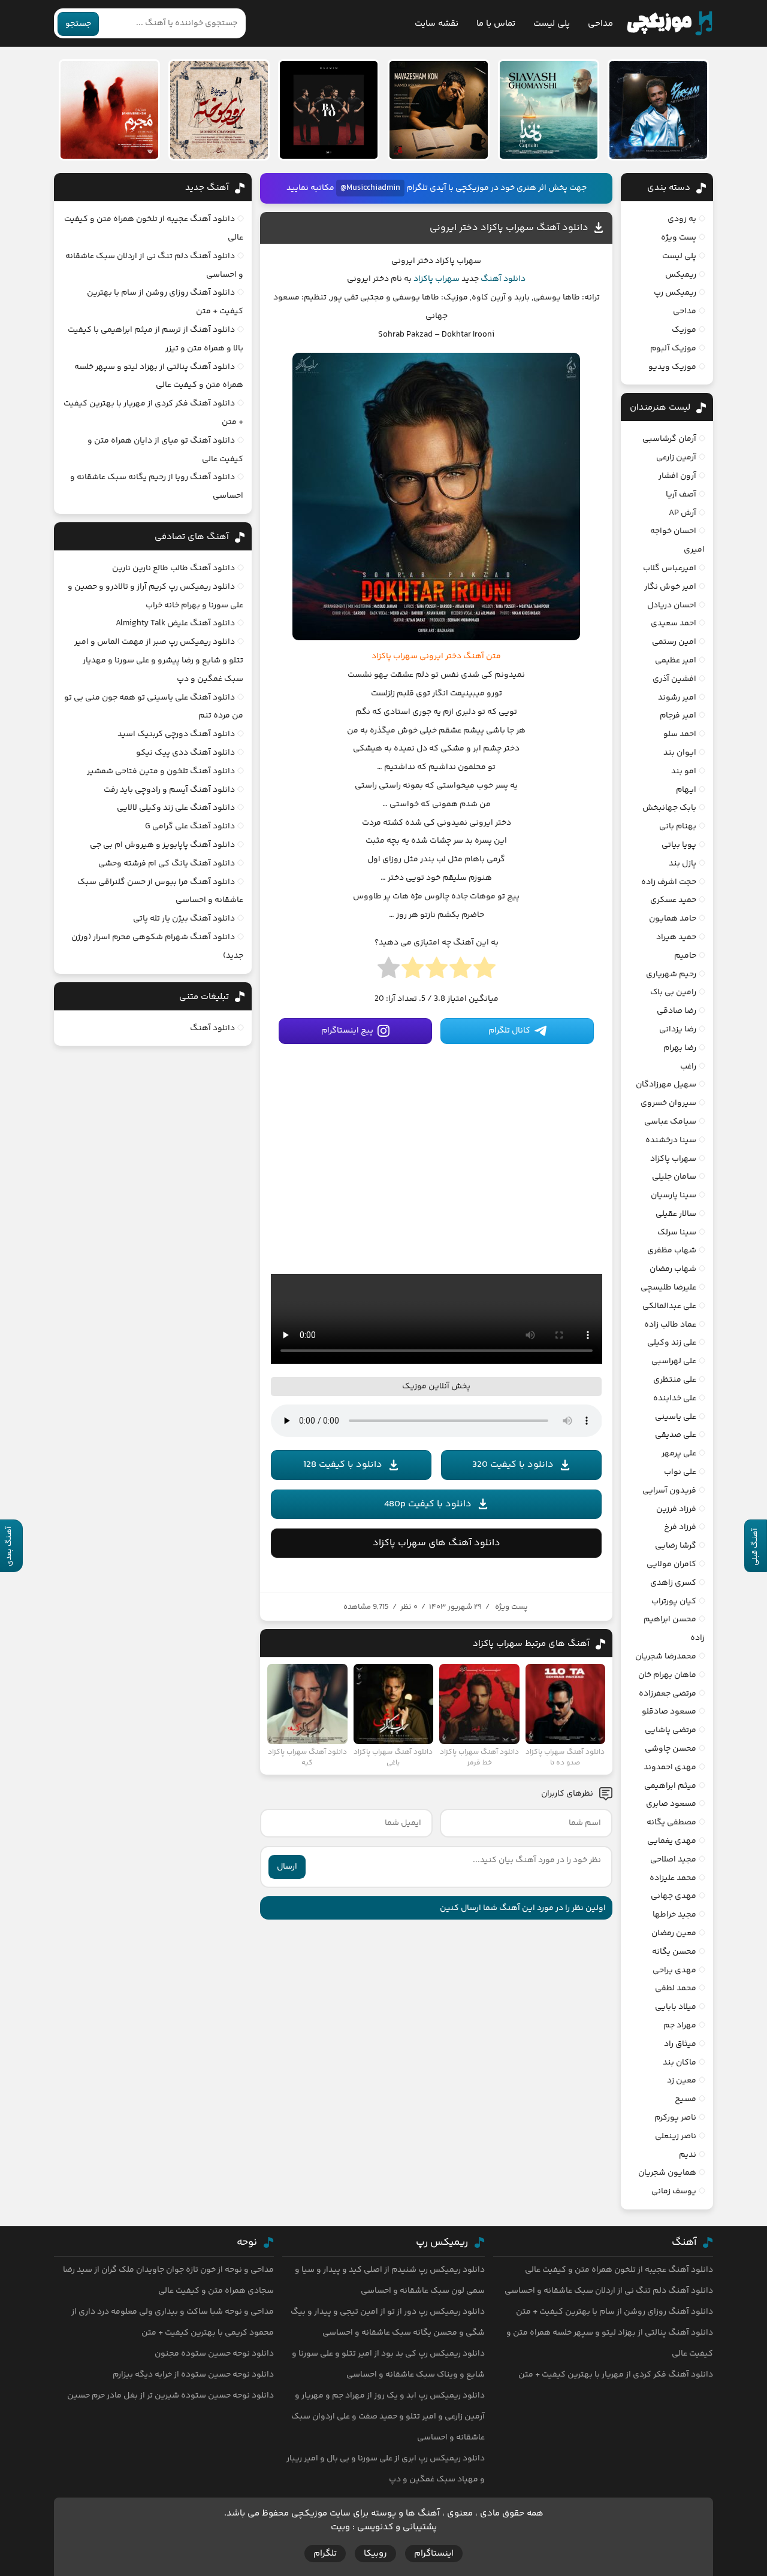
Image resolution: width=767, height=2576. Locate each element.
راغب (688, 1067)
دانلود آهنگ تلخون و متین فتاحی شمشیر (161, 771)
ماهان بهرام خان (667, 1675)
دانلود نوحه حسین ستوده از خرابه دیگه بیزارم (193, 2375)
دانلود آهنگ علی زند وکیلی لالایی (176, 808)
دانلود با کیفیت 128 (343, 1465)
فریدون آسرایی (669, 1491)
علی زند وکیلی (672, 1343)
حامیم (685, 956)
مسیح (686, 2099)
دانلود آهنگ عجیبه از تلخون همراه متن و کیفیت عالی (619, 2270)
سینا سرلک (677, 1233)
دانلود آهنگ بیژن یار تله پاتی (184, 919)
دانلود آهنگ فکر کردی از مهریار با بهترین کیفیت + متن (616, 2375)
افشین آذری (674, 679)
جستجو (78, 24)
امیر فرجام (678, 716)
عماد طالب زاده (670, 1325)
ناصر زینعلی (676, 2136)
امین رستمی (674, 642)
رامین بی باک (673, 992)
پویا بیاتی (679, 845)
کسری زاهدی (673, 1583)
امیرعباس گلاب (670, 568)
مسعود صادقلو (669, 1712)
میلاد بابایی (676, 2007)
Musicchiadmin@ (370, 188)
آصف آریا (681, 495)
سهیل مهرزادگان (666, 1085)
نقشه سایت (437, 24)
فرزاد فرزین (676, 1509)
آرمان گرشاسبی (669, 439)
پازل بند (683, 864)
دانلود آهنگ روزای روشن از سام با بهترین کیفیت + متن (614, 2312)
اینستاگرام (434, 2554)
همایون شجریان (667, 2173)
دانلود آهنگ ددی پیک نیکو (185, 753)
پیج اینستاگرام (347, 1031)
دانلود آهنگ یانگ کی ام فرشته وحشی (167, 864)
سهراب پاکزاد (437, 279)
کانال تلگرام (509, 1031)
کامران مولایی (671, 1564)
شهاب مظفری (672, 1251)
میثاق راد (680, 2044)
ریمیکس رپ (675, 293)
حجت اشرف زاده (669, 882)
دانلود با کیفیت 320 (513, 1465)
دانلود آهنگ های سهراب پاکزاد (437, 1543)
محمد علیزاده (673, 1878)
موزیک (684, 330)
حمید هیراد (676, 937)
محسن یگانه (674, 1952)
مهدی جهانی (674, 1896)
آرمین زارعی (676, 458)
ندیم (688, 2155)
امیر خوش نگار (670, 587)
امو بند (684, 771)
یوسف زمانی (674, 2191)
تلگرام (325, 2554)
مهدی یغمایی (672, 1841)
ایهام (686, 790)
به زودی (682, 219)
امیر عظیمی (676, 661)
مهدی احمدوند (670, 1767)
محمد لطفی (676, 1988)
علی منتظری (675, 1380)
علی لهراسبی (674, 1361)
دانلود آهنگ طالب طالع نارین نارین (173, 568)
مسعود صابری (671, 1804)
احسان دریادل (672, 606)
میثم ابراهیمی (670, 1786)
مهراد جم (680, 2026)
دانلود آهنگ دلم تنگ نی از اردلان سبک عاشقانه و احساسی (609, 2291)
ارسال (287, 1867)
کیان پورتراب (674, 1602)
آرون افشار (677, 476)
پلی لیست (552, 24)
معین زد (682, 2081)
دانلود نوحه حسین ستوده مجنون (214, 2354)
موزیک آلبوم (673, 349)
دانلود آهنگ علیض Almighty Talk (175, 623)
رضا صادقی (677, 1011)
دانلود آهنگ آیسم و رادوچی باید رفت (169, 790)
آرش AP (683, 513)
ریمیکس (681, 275)
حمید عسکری (673, 900)
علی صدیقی (676, 1435)
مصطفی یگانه (671, 1823)
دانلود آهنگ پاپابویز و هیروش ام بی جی (162, 845)
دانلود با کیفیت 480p (428, 1504)
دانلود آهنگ (503, 279)
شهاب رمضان (673, 1269)
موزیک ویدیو (672, 367)
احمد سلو (680, 734)
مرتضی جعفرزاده (668, 1694)
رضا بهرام (680, 1048)
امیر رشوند (677, 698)
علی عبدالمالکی (669, 1306)
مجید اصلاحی (673, 1860)
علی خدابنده (675, 1399)
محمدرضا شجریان (666, 1657)
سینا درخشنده (671, 1140)
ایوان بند (680, 753)
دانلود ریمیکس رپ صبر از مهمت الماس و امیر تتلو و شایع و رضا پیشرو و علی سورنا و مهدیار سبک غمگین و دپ (159, 661)
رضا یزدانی (678, 1030)
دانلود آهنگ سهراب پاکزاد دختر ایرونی (509, 228)
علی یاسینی (676, 1417)
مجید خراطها (674, 1915)
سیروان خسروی (668, 1103)
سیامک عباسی (670, 1122)
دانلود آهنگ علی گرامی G (190, 827)
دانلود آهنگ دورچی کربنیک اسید (176, 734)
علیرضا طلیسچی (668, 1288)
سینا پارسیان (674, 1195)
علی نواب (680, 1472)
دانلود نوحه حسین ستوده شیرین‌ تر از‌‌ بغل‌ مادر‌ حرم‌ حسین (170, 2396)
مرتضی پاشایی (671, 1730)
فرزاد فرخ (680, 1527)
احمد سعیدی (674, 623)
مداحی (600, 24)
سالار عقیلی (676, 1214)
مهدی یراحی (674, 1970)
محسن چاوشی (671, 1749)
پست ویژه (511, 1607)
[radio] (484, 971)
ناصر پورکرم (675, 2118)
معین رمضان (674, 1933)
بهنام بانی (678, 827)
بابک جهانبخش (669, 808)
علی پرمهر (679, 1454)
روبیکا (375, 2554)
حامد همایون (673, 919)
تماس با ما (496, 24)
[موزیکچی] (670, 23)
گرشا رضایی (676, 1546)
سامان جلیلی (674, 1177)
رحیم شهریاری (671, 974)
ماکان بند (680, 2063)
